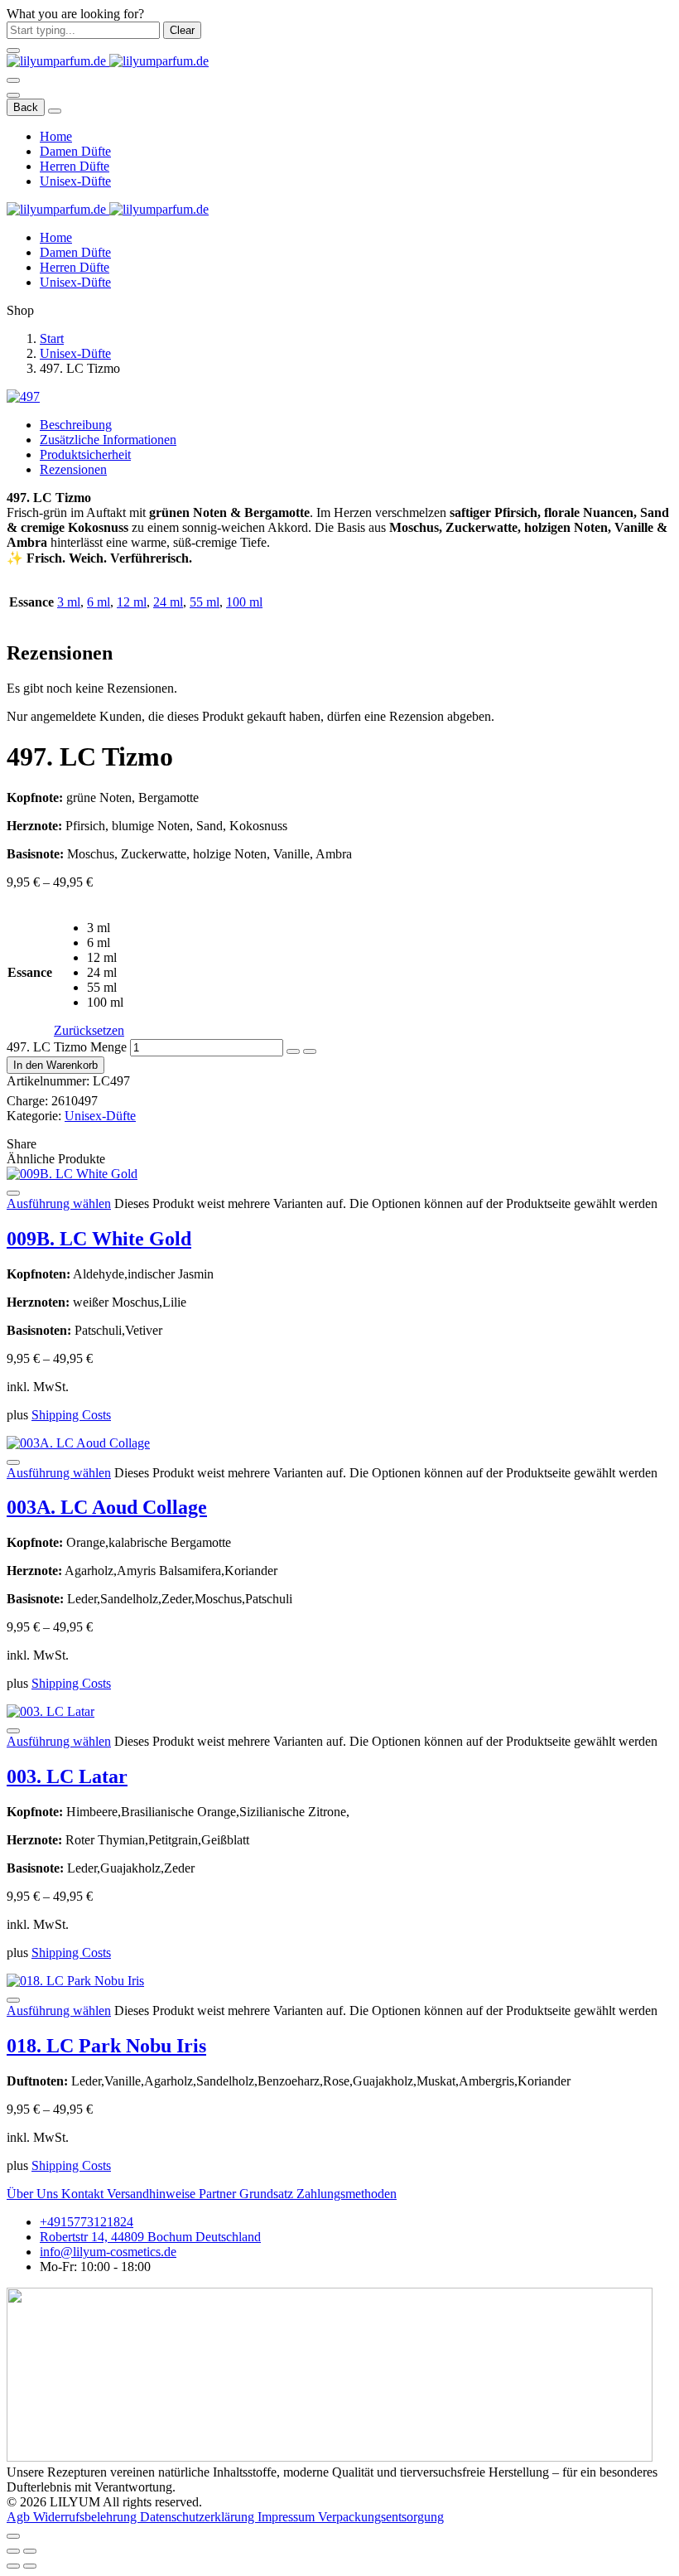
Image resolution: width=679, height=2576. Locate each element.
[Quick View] (13, 1193)
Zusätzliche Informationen (108, 440)
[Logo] (108, 61)
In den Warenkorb (55, 1065)
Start (52, 338)
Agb (20, 2517)
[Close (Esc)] (13, 2551)
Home (56, 136)
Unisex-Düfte (75, 181)
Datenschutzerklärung (199, 2517)
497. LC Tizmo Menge (67, 1047)
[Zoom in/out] (30, 2551)
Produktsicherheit (85, 454)
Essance (30, 972)
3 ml (69, 602)
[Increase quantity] (310, 1051)
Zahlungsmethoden (347, 2194)
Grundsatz (268, 2194)
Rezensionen (73, 469)
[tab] (356, 425)
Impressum (288, 2517)
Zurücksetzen (89, 1030)
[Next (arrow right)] (30, 2566)
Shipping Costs (71, 1415)
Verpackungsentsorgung (381, 2517)
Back (26, 107)
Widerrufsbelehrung (87, 2517)
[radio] (106, 928)
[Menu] (13, 80)
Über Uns (34, 2194)
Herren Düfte (75, 166)
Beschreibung (76, 425)
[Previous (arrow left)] (13, 2566)
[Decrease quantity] (293, 1051)
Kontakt (84, 2194)
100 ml (244, 602)
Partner (219, 2194)
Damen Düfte (75, 151)
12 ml (132, 602)
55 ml (205, 602)
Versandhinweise (153, 2194)
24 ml (168, 602)
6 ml (99, 602)
